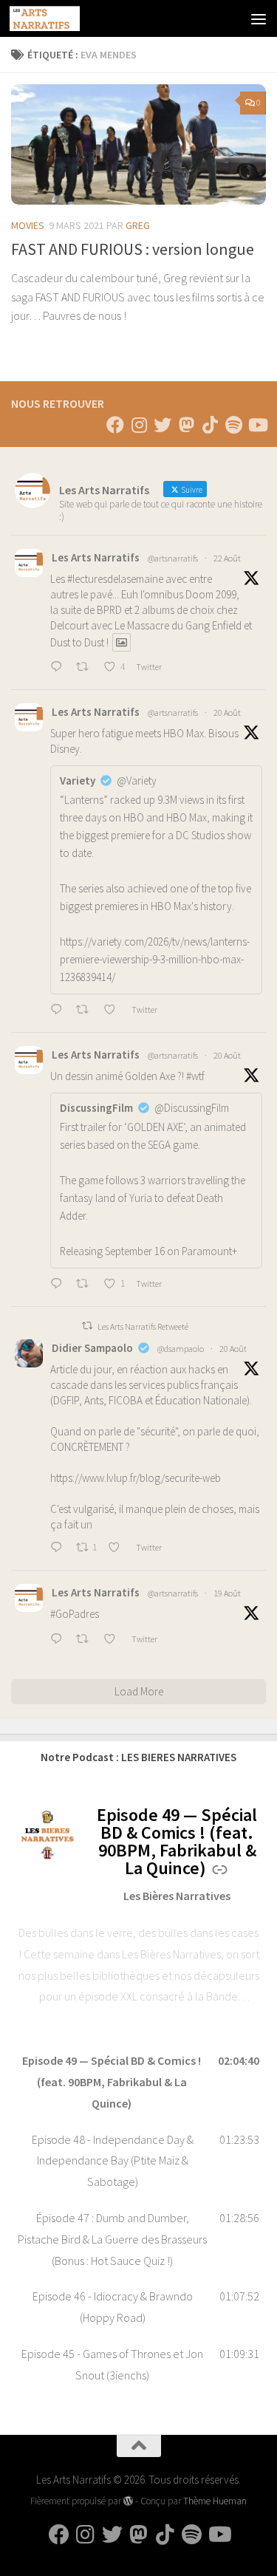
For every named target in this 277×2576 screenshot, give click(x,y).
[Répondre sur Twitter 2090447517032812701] (59, 1548)
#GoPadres (75, 1614)
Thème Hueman (215, 2501)
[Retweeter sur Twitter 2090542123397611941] (86, 1011)
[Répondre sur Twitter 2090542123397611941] (59, 1011)
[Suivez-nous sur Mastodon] (186, 425)
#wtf (195, 1076)
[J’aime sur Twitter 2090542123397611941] (114, 1011)
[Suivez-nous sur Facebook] (115, 425)
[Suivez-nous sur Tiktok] (210, 425)
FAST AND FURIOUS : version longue (133, 249)
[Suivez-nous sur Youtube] (257, 425)
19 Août (227, 1593)
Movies (28, 225)
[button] (138, 2082)
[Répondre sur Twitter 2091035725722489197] (59, 668)
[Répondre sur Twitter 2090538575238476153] (59, 1285)
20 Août (227, 713)
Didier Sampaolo (92, 1348)
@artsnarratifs (173, 558)
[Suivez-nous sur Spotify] (233, 425)
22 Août (227, 558)
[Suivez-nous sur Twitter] (163, 425)
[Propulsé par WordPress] (128, 2501)
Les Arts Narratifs (96, 557)
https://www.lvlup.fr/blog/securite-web (136, 1478)
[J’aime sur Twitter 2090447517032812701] (118, 1548)
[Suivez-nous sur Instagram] (139, 425)
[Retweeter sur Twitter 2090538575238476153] (86, 1285)
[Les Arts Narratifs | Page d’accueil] (57, 18)
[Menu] (259, 18)
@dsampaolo (181, 1349)
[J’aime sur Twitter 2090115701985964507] (114, 1640)
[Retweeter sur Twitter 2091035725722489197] (86, 668)
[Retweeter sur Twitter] (87, 1326)
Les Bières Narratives (177, 1896)
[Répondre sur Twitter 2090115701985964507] (59, 1640)
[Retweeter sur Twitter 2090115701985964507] (86, 1640)
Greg (138, 225)
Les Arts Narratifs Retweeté (143, 1326)
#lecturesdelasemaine (115, 579)
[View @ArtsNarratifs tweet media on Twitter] (122, 642)
